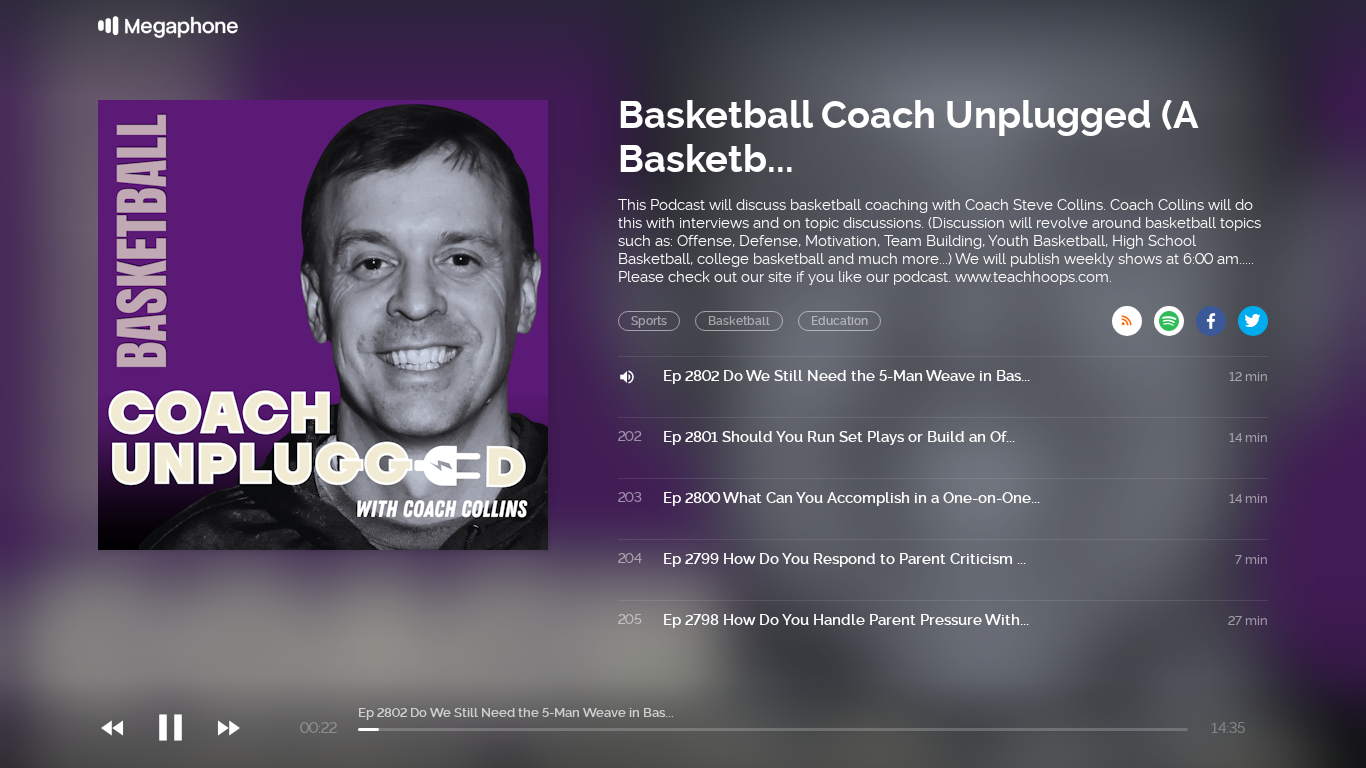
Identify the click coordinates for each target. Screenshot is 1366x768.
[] (180, 687)
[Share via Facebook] (1217, 315)
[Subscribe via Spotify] (1175, 315)
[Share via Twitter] (1253, 315)
